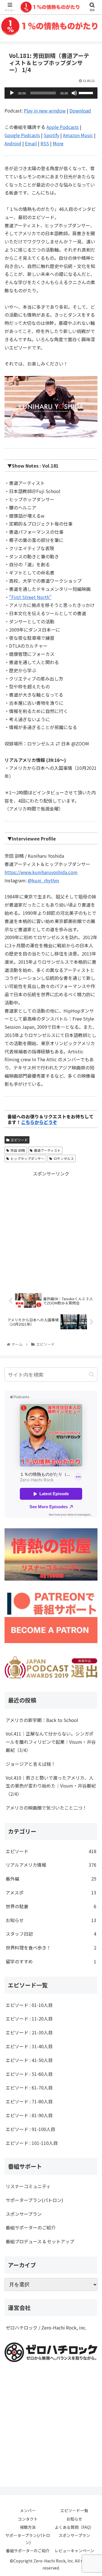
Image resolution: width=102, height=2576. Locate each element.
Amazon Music (78, 135)
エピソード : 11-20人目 (29, 2019)
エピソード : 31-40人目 (29, 2046)
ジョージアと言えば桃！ (31, 1764)
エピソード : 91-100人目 (30, 2129)
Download (80, 111)
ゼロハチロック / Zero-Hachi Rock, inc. (46, 2328)
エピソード (19, 1140)
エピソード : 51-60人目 (29, 2074)
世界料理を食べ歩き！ (51, 1948)
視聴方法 (28, 2527)
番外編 (51, 1879)
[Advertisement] (51, 1229)
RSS (45, 143)
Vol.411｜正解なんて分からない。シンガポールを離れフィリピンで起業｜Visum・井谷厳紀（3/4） (51, 1742)
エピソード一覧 (74, 2510)
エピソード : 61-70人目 (29, 2087)
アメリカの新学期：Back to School (42, 1720)
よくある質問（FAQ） (74, 2527)
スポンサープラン (24, 2214)
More (58, 143)
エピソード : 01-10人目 (29, 2005)
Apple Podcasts (63, 127)
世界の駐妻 (51, 1906)
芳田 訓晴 (18, 1150)
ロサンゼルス (64, 1158)
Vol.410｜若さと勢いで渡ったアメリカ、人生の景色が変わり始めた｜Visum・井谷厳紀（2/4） (51, 1786)
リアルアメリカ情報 (51, 1865)
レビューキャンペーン (74, 2551)
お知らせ (51, 1920)
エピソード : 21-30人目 (29, 2032)
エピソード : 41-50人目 (29, 2060)
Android (13, 143)
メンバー (28, 2510)
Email (31, 143)
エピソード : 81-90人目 (29, 2115)
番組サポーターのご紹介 (31, 2227)
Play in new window (45, 111)
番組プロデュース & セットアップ (40, 2241)
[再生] (12, 93)
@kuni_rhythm (43, 880)
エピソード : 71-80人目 (29, 2101)
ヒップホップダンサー (27, 1158)
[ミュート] (74, 93)
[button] (92, 1374)
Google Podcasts (22, 135)
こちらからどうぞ (39, 1122)
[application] (51, 93)
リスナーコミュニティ (28, 2186)
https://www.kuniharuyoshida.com (41, 872)
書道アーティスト (47, 1150)
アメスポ (51, 1892)
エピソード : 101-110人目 (32, 2143)
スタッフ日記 (51, 1934)
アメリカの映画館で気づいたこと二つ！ (46, 1808)
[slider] (87, 92)
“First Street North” (30, 597)
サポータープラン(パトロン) (34, 2200)
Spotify (51, 135)
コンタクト (28, 2519)
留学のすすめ (51, 1961)
